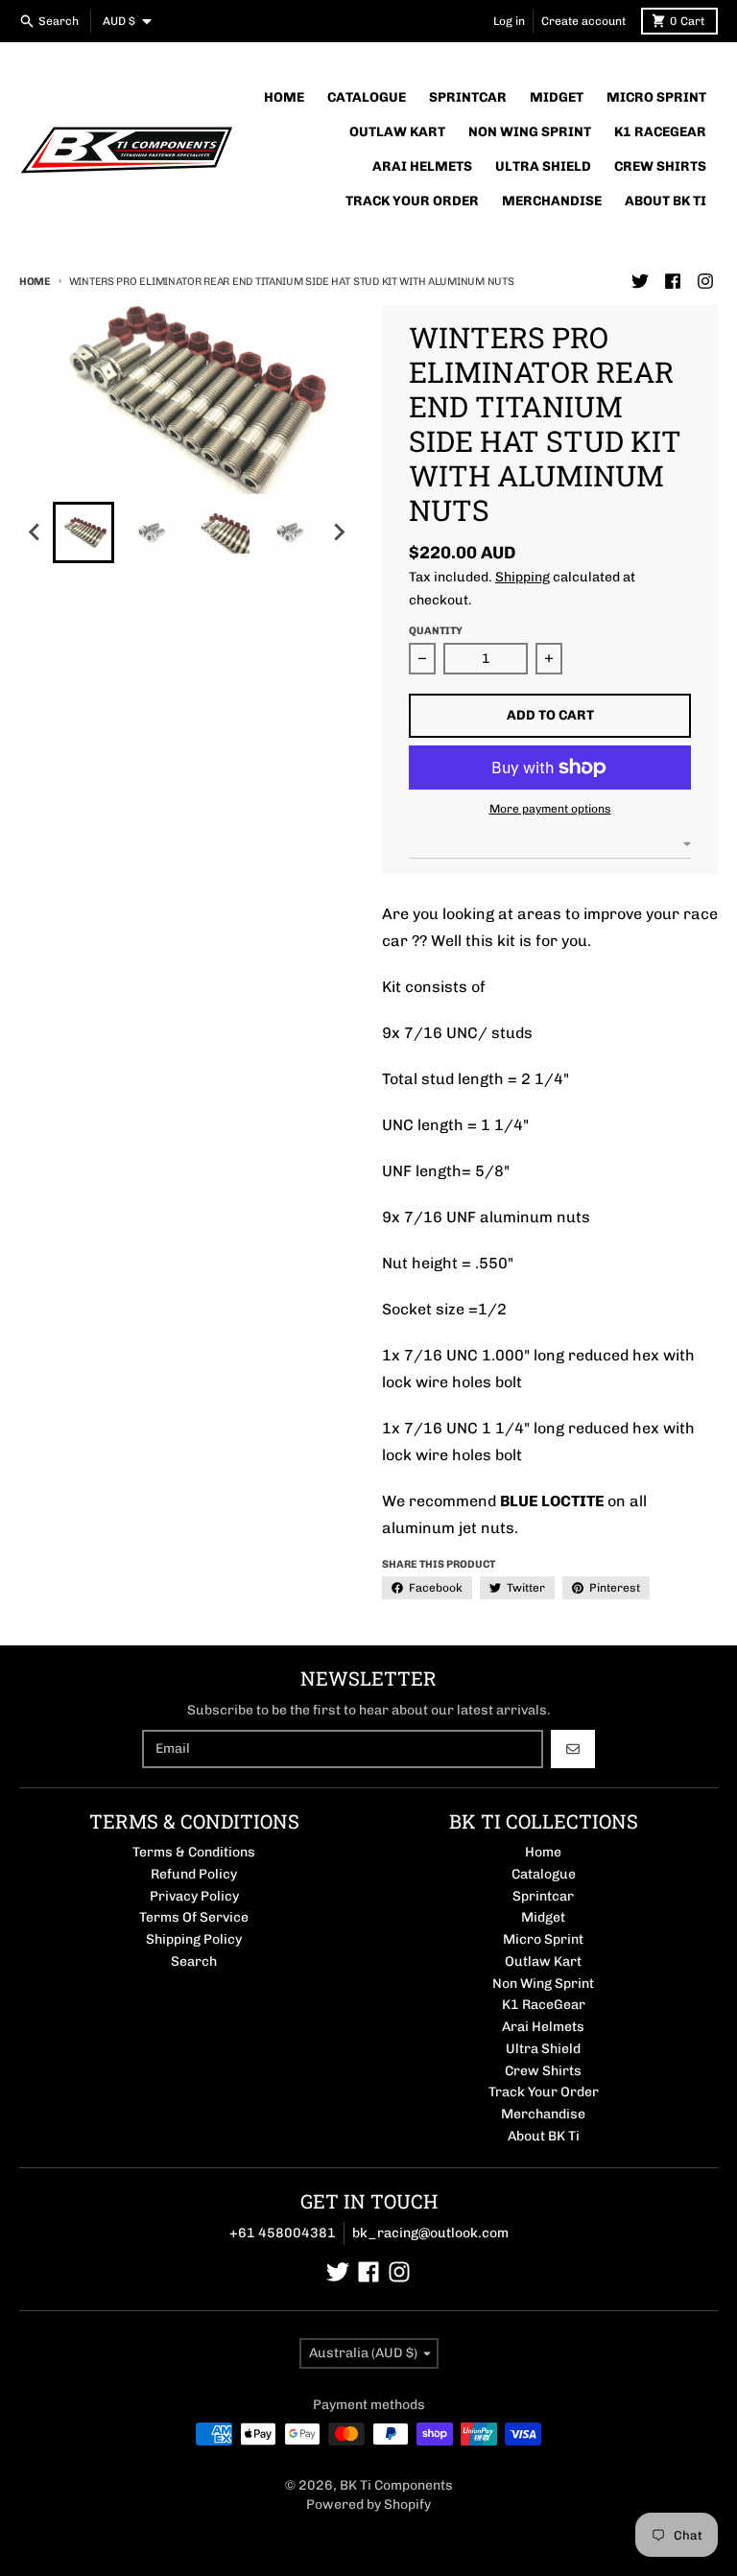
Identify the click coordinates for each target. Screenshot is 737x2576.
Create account (583, 21)
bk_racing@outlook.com (430, 2233)
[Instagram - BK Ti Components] (705, 281)
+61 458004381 (283, 2233)
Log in (509, 21)
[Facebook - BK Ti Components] (673, 281)
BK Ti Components (396, 2485)
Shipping (523, 577)
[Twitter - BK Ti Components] (640, 281)
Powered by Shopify (368, 2505)
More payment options (550, 809)
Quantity (436, 631)
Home (35, 282)
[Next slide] (339, 532)
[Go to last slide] (36, 532)
